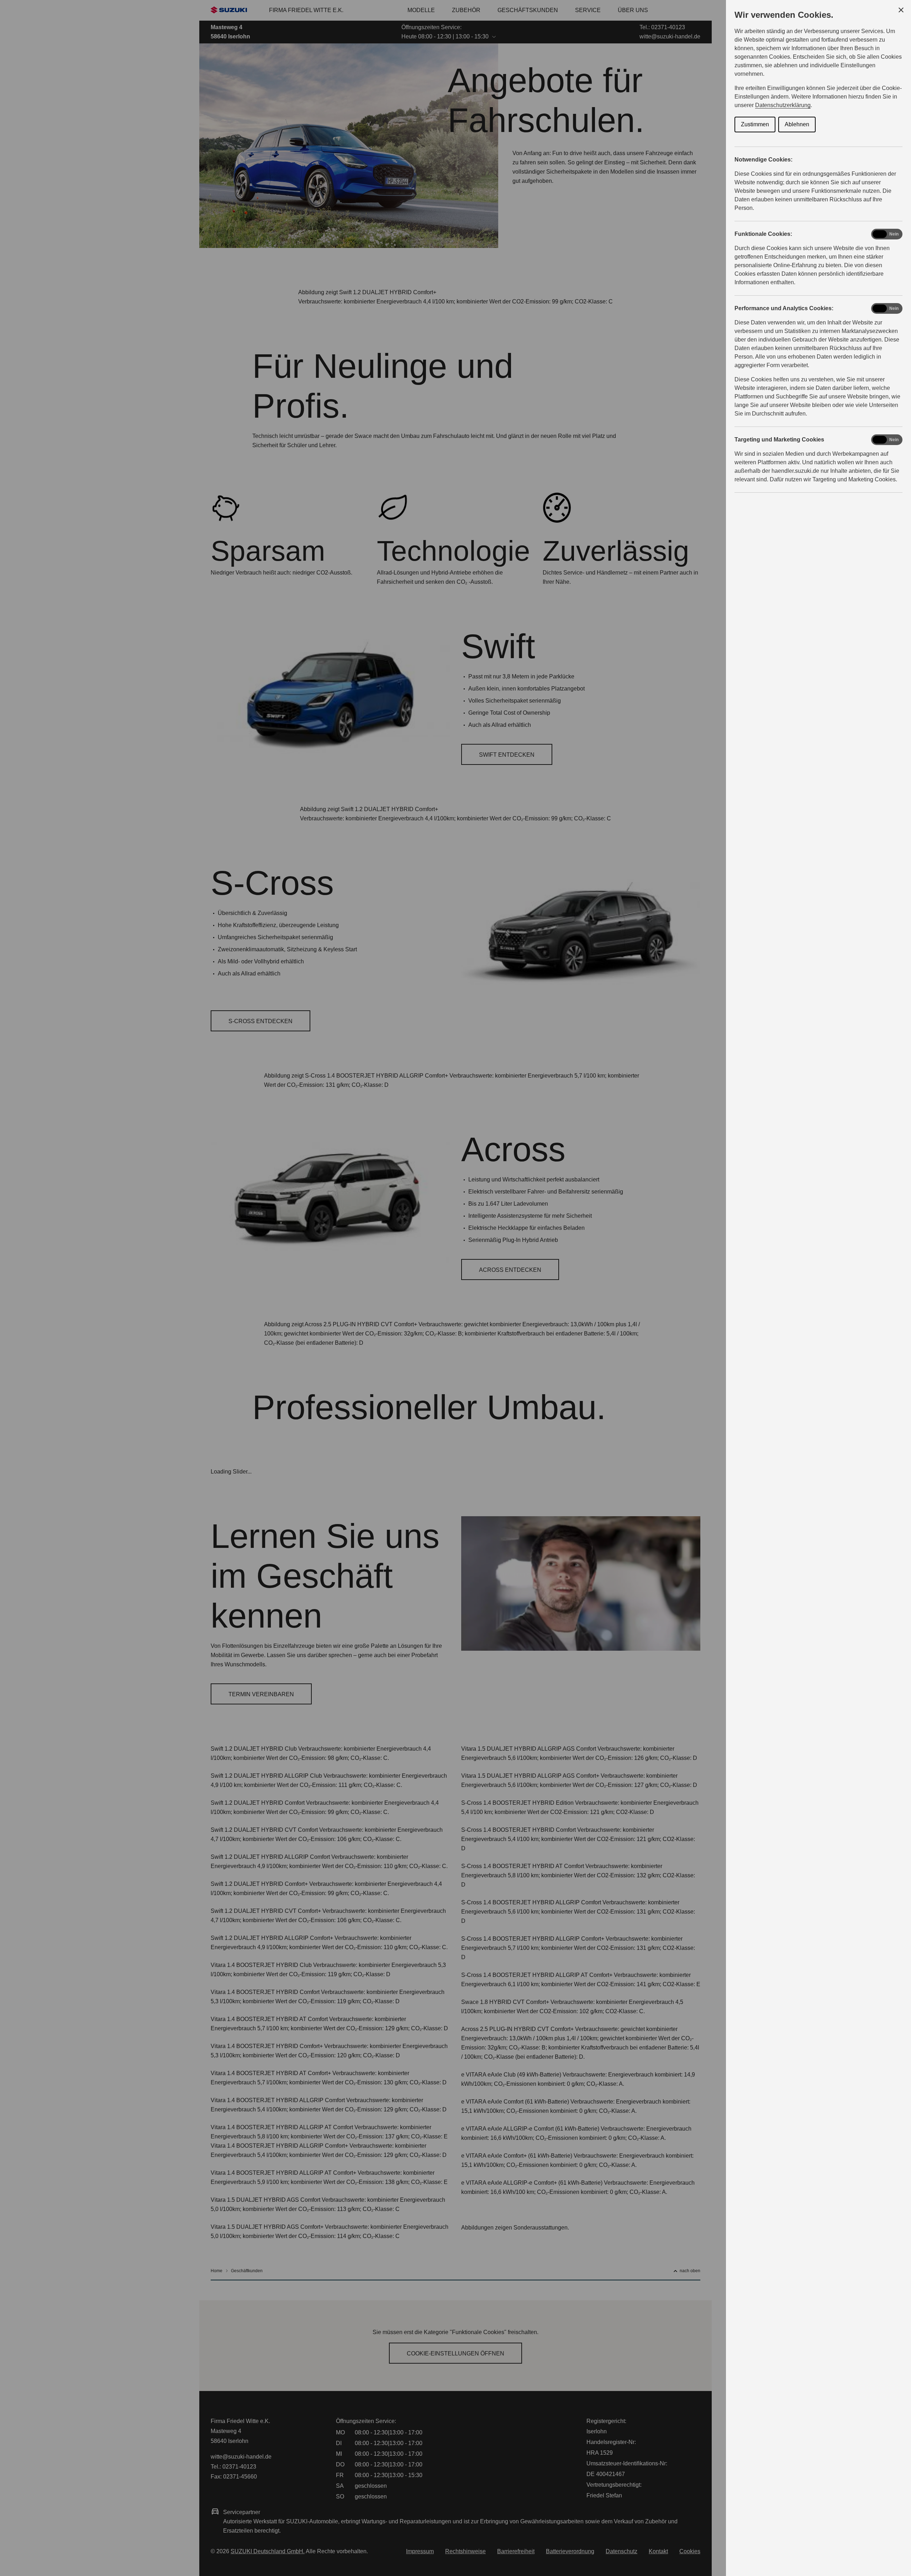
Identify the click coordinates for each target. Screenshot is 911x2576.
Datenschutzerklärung (783, 105)
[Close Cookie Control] (901, 10)
